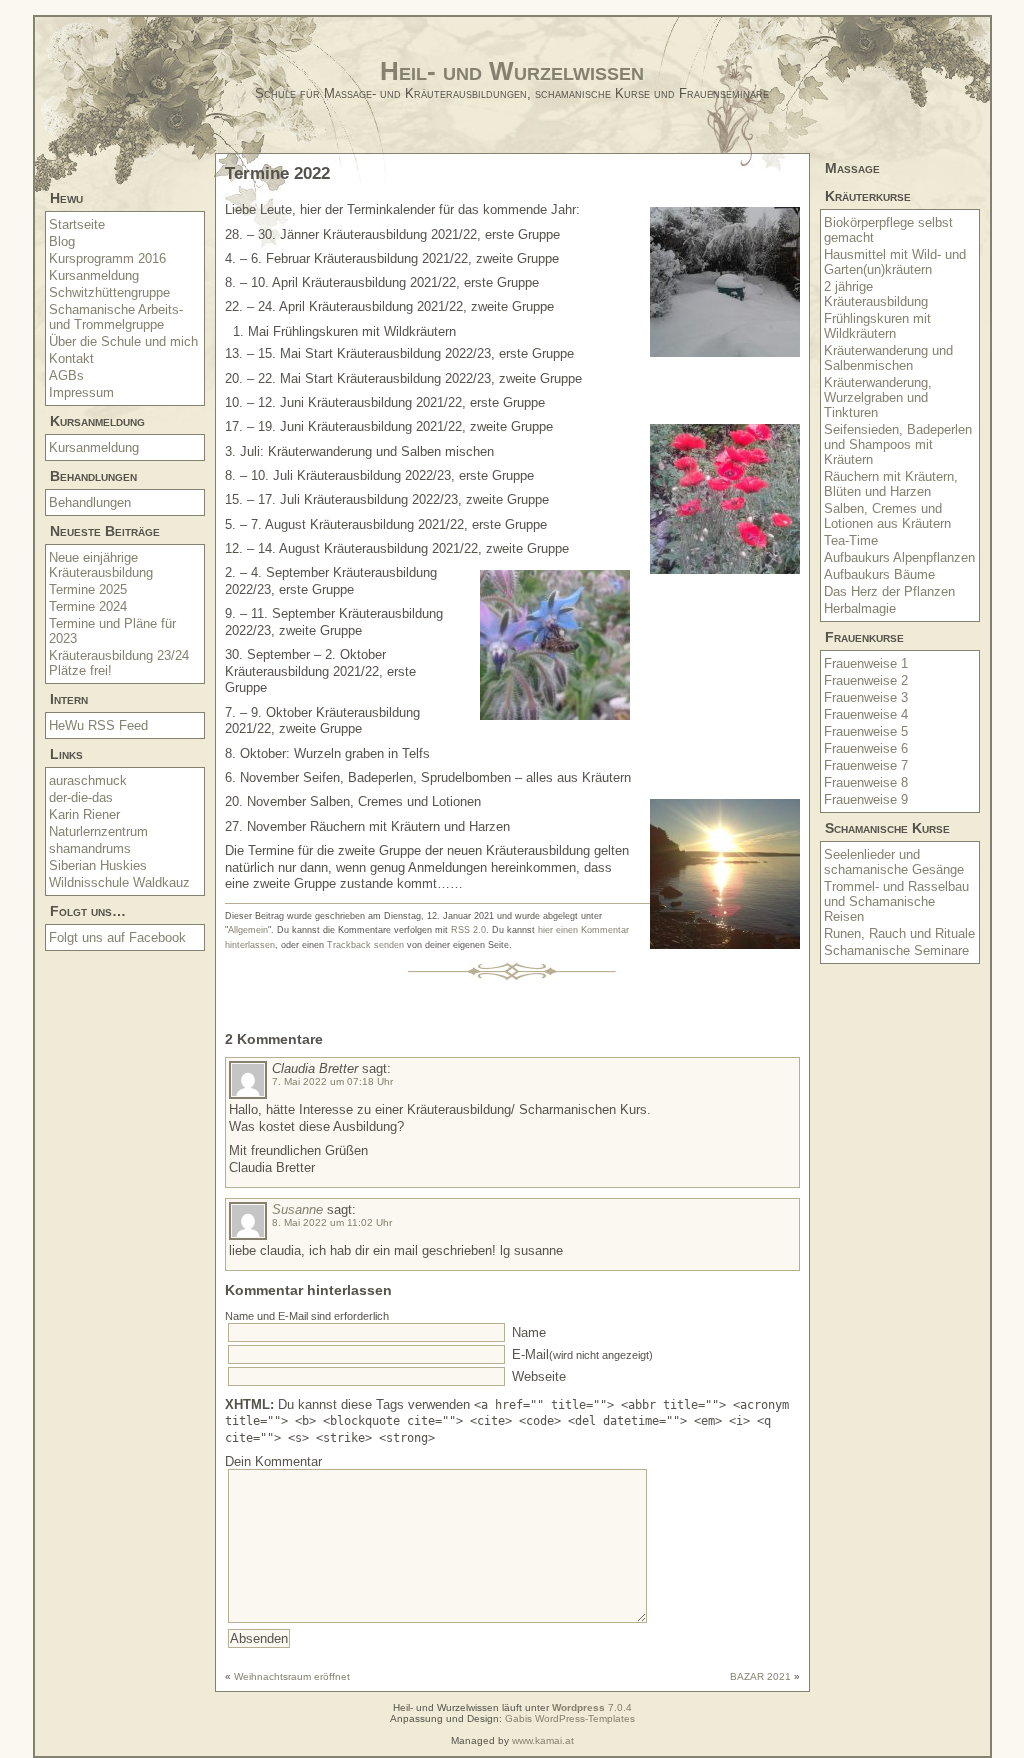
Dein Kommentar (273, 1461)
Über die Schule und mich (123, 341)
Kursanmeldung (94, 275)
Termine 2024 (88, 606)
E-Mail (580, 1354)
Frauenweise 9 (866, 799)
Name (527, 1332)
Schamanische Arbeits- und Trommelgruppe (116, 317)
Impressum (81, 392)
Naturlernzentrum (98, 831)
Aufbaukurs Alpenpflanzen (899, 557)
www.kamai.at (543, 1740)
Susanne (297, 1209)
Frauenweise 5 (866, 731)
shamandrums (90, 848)
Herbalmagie (860, 608)
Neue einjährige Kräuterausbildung (101, 565)
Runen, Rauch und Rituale (899, 933)
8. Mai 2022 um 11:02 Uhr (332, 1222)
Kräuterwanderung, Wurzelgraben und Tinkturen (878, 397)
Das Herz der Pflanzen (889, 591)
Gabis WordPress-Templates (570, 1718)
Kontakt (71, 358)
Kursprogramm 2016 (107, 258)
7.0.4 (592, 1707)
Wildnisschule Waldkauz (119, 882)
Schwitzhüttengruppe (109, 292)
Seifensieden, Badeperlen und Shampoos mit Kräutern (898, 444)
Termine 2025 (88, 589)
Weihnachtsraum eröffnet (292, 1676)
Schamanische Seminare (896, 950)
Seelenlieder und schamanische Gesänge (894, 862)
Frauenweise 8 (866, 782)
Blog (62, 241)
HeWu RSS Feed (98, 725)
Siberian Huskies (98, 865)
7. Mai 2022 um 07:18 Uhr (332, 1081)
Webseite (537, 1376)
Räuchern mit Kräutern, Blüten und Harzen (891, 484)
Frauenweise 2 (866, 680)
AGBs (66, 375)
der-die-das (81, 797)
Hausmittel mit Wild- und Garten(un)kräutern (895, 262)
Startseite (77, 224)
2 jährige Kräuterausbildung (876, 294)
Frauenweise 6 (866, 748)
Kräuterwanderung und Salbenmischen (888, 358)
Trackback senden (365, 945)
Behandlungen (90, 502)
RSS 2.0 (468, 930)
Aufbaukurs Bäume (879, 574)
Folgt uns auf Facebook (117, 937)
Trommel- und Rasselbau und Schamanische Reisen (896, 901)
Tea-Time (851, 540)
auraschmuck (88, 780)
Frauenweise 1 (866, 663)
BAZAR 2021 (760, 1676)
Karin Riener (84, 814)
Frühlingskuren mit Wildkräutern (877, 326)
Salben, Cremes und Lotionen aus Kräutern (887, 516)
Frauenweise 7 (866, 765)
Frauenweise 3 (866, 697)
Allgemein (248, 930)
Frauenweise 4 (866, 714)
